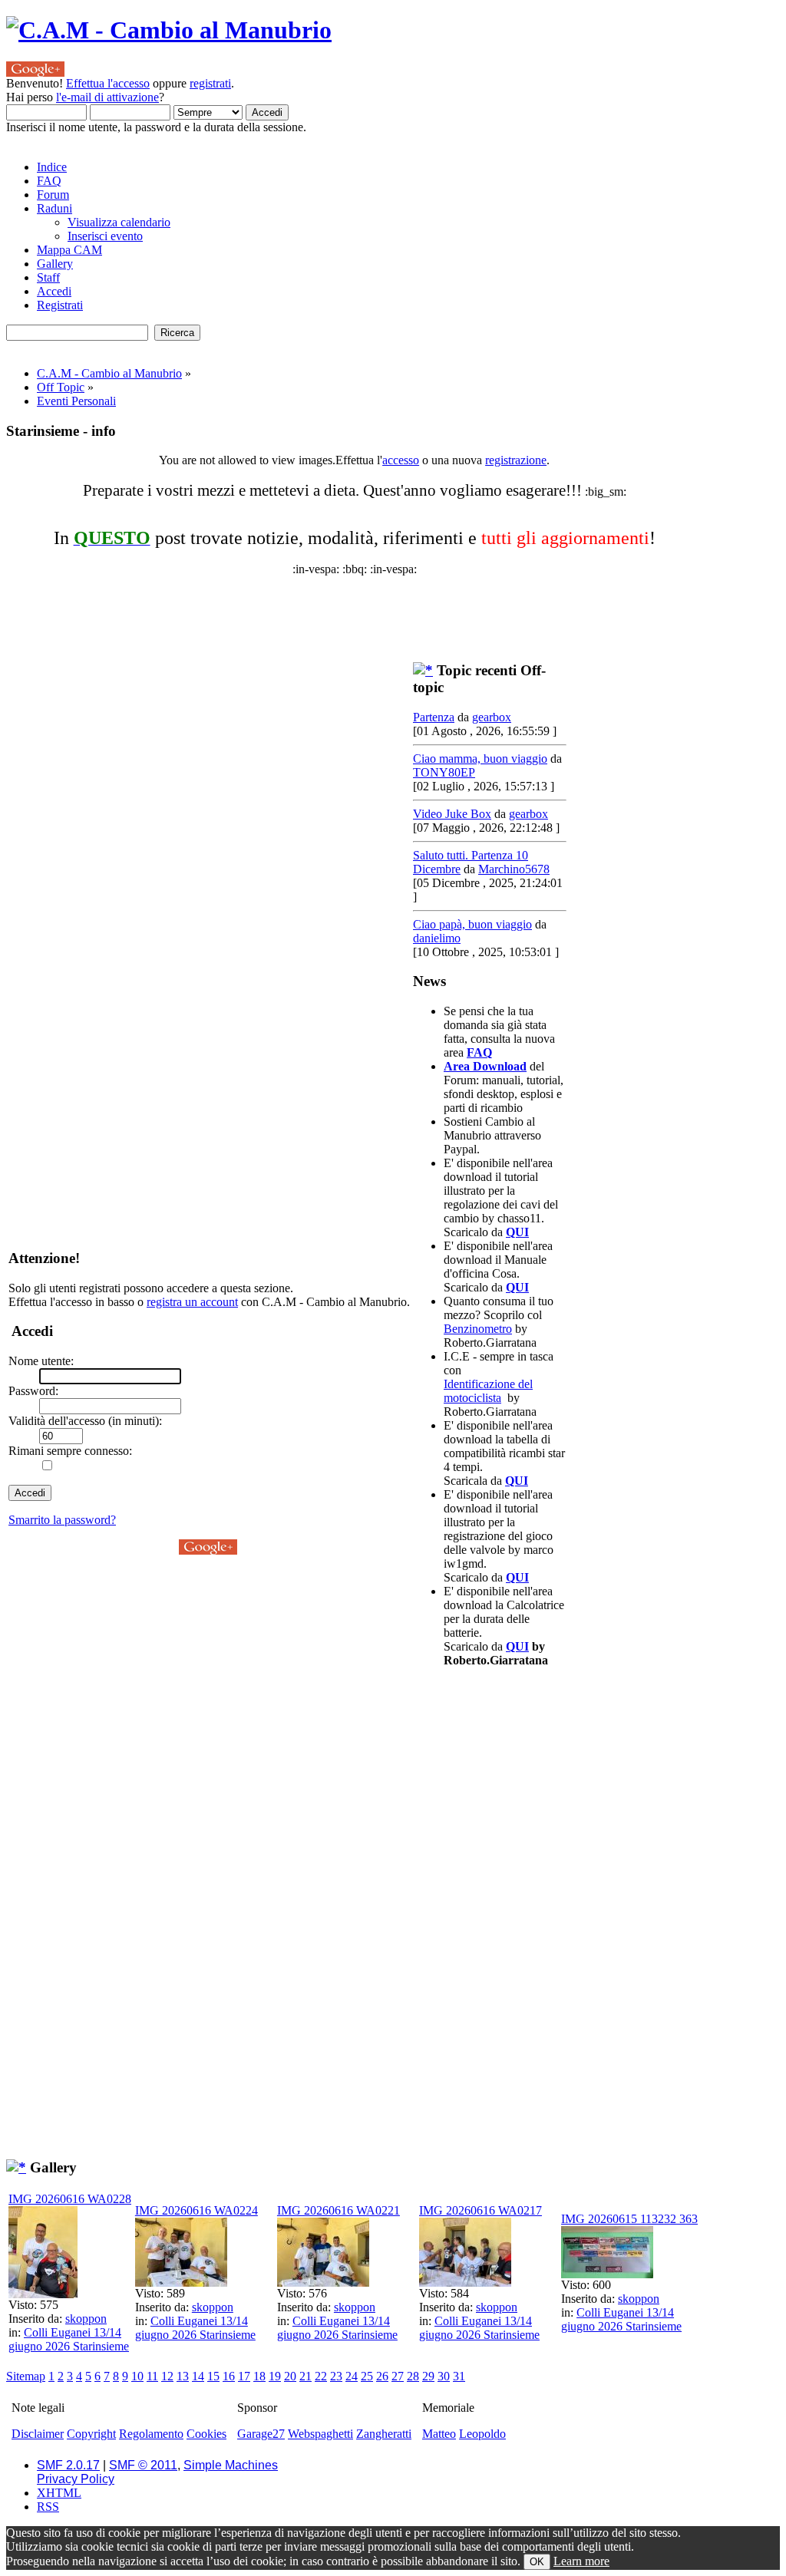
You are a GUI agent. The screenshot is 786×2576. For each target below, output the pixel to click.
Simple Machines (231, 2465)
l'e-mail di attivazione (107, 97)
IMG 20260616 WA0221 (339, 2210)
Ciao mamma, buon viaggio (480, 759)
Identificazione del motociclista (488, 1391)
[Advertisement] (378, 611)
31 (459, 2376)
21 (305, 2376)
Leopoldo (482, 2434)
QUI (517, 1232)
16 (229, 2376)
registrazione (516, 460)
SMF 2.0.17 (68, 2465)
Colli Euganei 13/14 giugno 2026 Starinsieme (69, 2339)
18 (259, 2376)
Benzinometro (478, 1329)
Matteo (439, 2434)
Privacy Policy (76, 2479)
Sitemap (26, 2376)
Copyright (91, 2434)
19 (275, 2376)
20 (290, 2376)
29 (428, 2376)
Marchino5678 (514, 869)
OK (537, 2562)
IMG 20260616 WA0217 (481, 2210)
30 (444, 2376)
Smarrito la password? (62, 1520)
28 (413, 2376)
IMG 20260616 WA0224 (196, 2210)
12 (167, 2376)
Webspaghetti (320, 2434)
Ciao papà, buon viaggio (472, 924)
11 (152, 2376)
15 (213, 2376)
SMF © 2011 (143, 2465)
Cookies (206, 2434)
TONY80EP (444, 772)
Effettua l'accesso (108, 83)
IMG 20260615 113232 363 (629, 2219)
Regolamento (151, 2434)
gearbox (492, 717)
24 (352, 2376)
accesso (401, 460)
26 (382, 2376)
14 (198, 2376)
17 (244, 2376)
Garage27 (261, 2434)
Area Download (485, 1066)
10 (137, 2376)
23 (336, 2376)
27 (398, 2376)
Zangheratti (384, 2434)
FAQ (479, 1052)
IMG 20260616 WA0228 (70, 2199)
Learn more (581, 2561)
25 (367, 2376)
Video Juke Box (452, 814)
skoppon (86, 2319)
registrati (210, 83)
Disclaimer (38, 2434)
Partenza (434, 717)
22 (321, 2376)
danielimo (437, 938)
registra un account (192, 1302)
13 (183, 2376)
